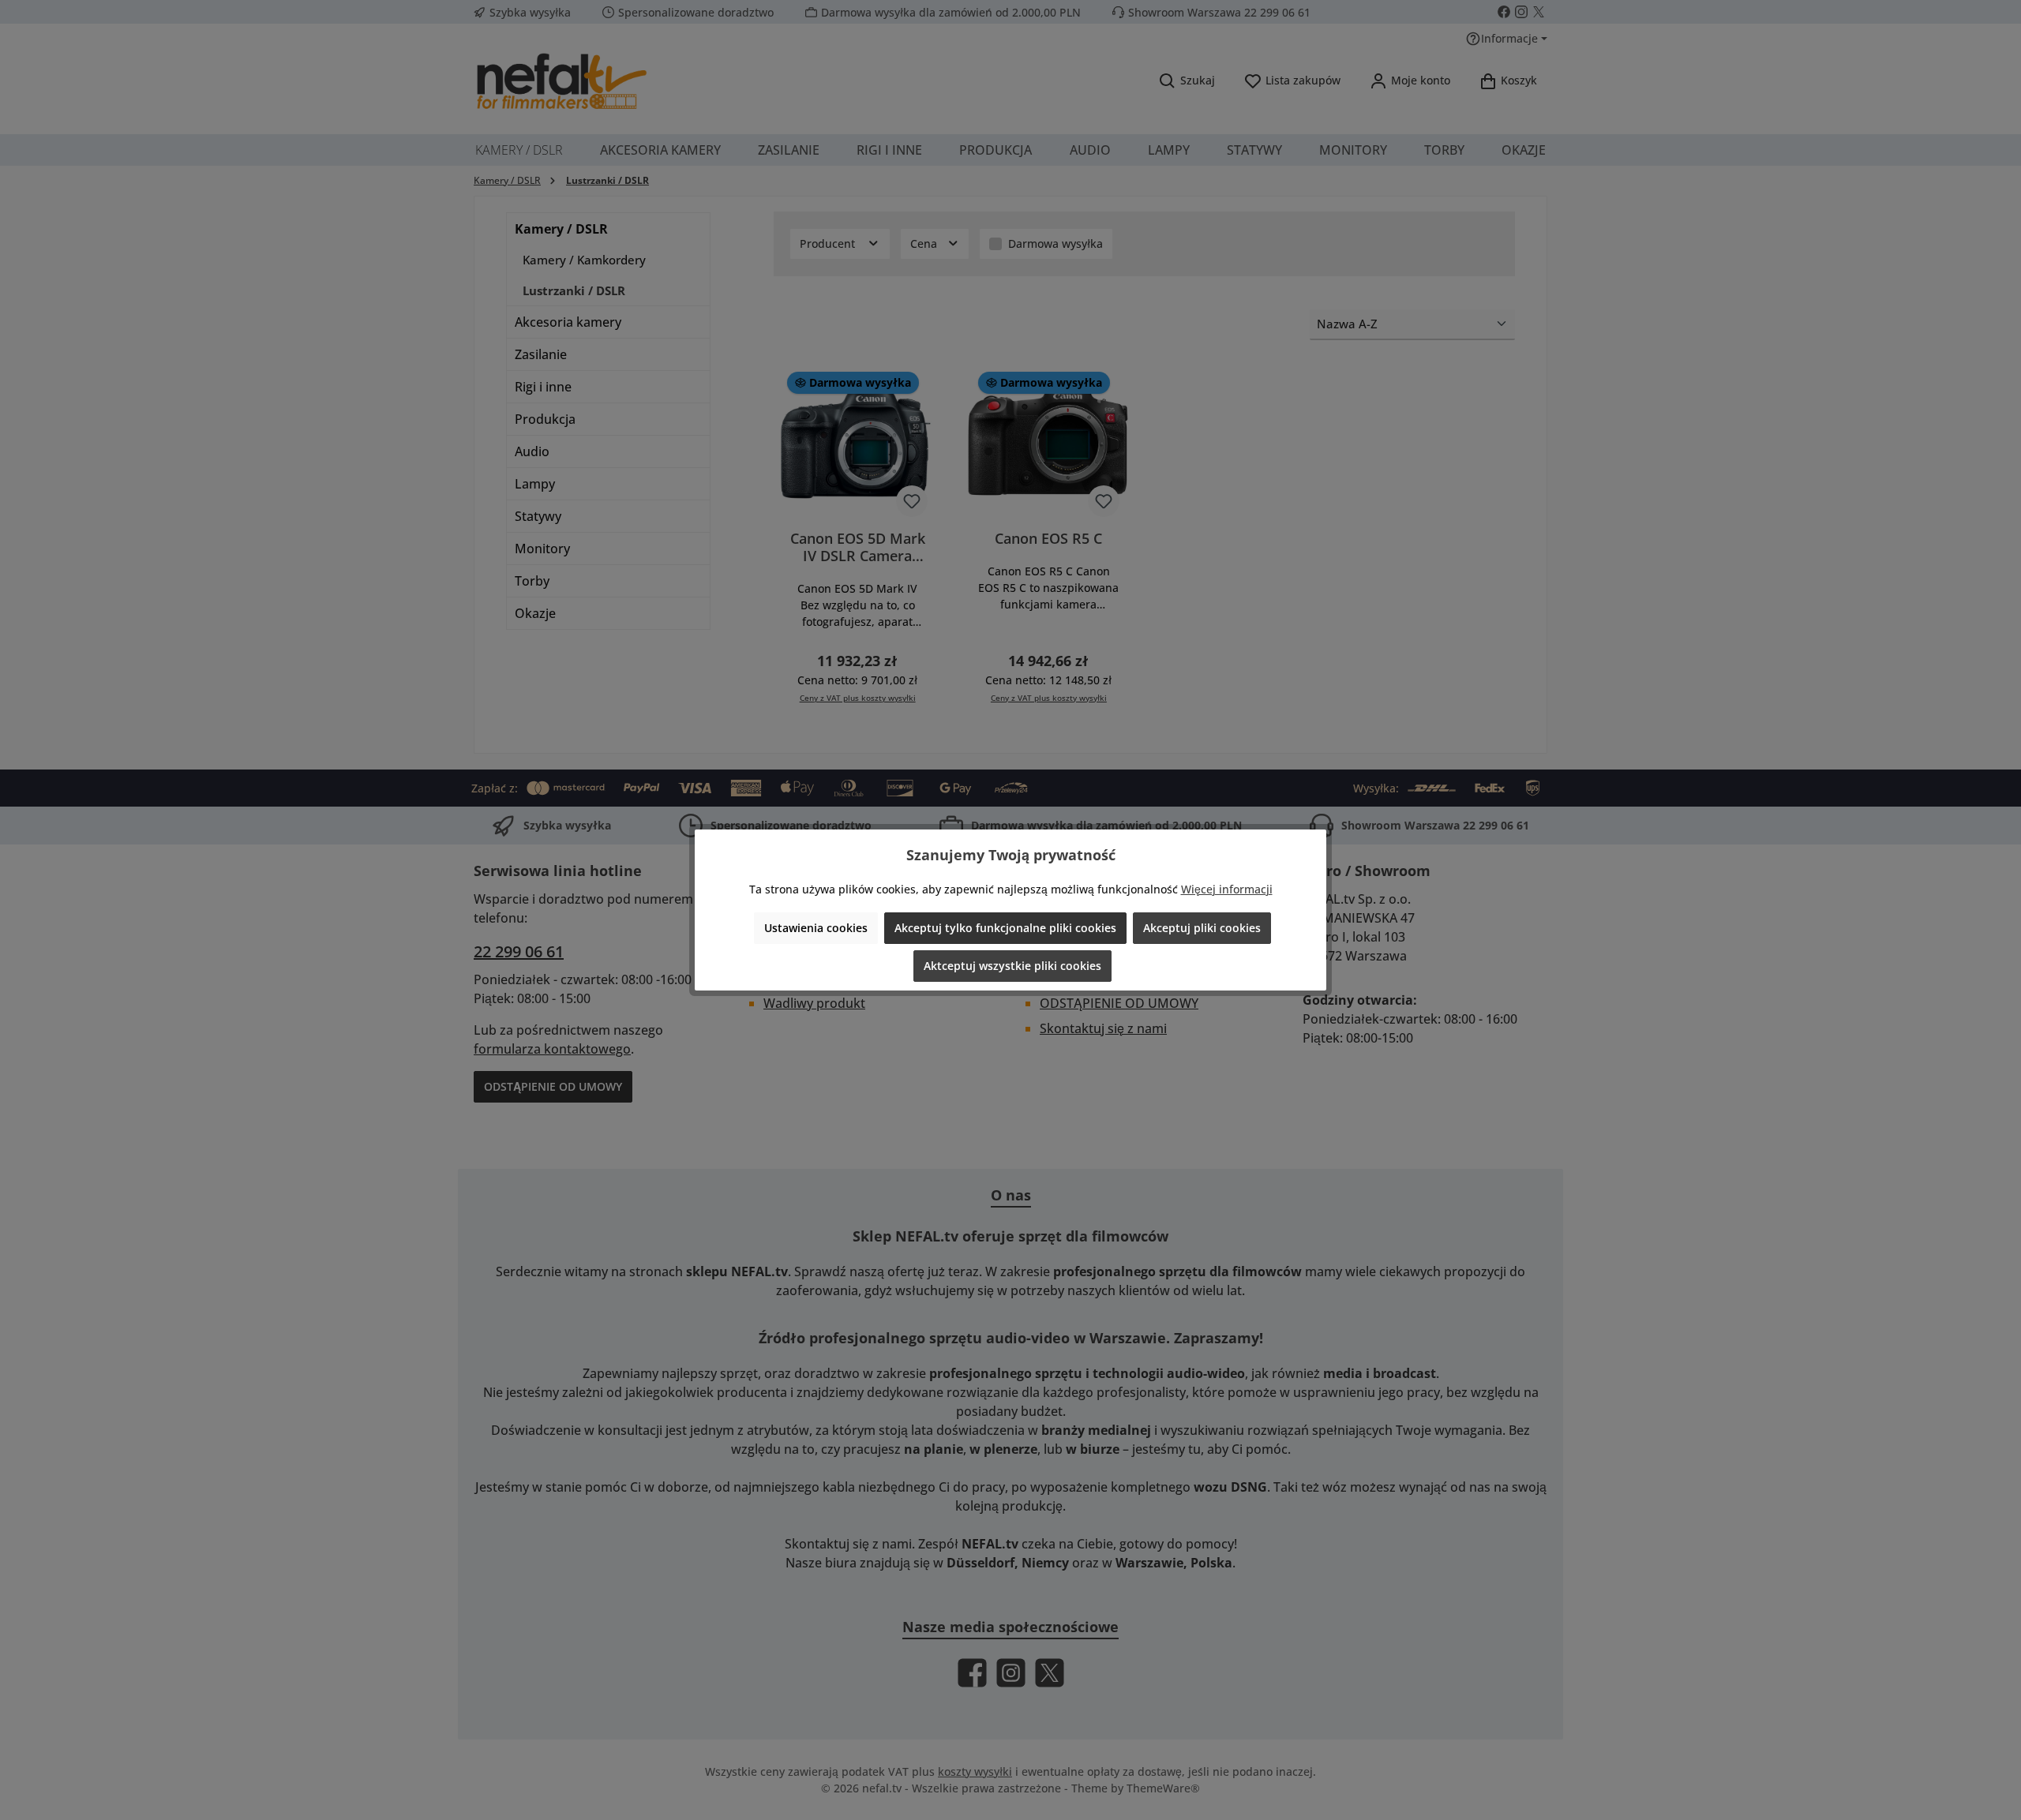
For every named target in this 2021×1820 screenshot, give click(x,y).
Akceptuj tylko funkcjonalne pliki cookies (1005, 928)
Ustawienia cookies (816, 928)
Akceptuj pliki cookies (1202, 928)
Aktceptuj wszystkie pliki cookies (1012, 966)
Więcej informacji (1227, 889)
